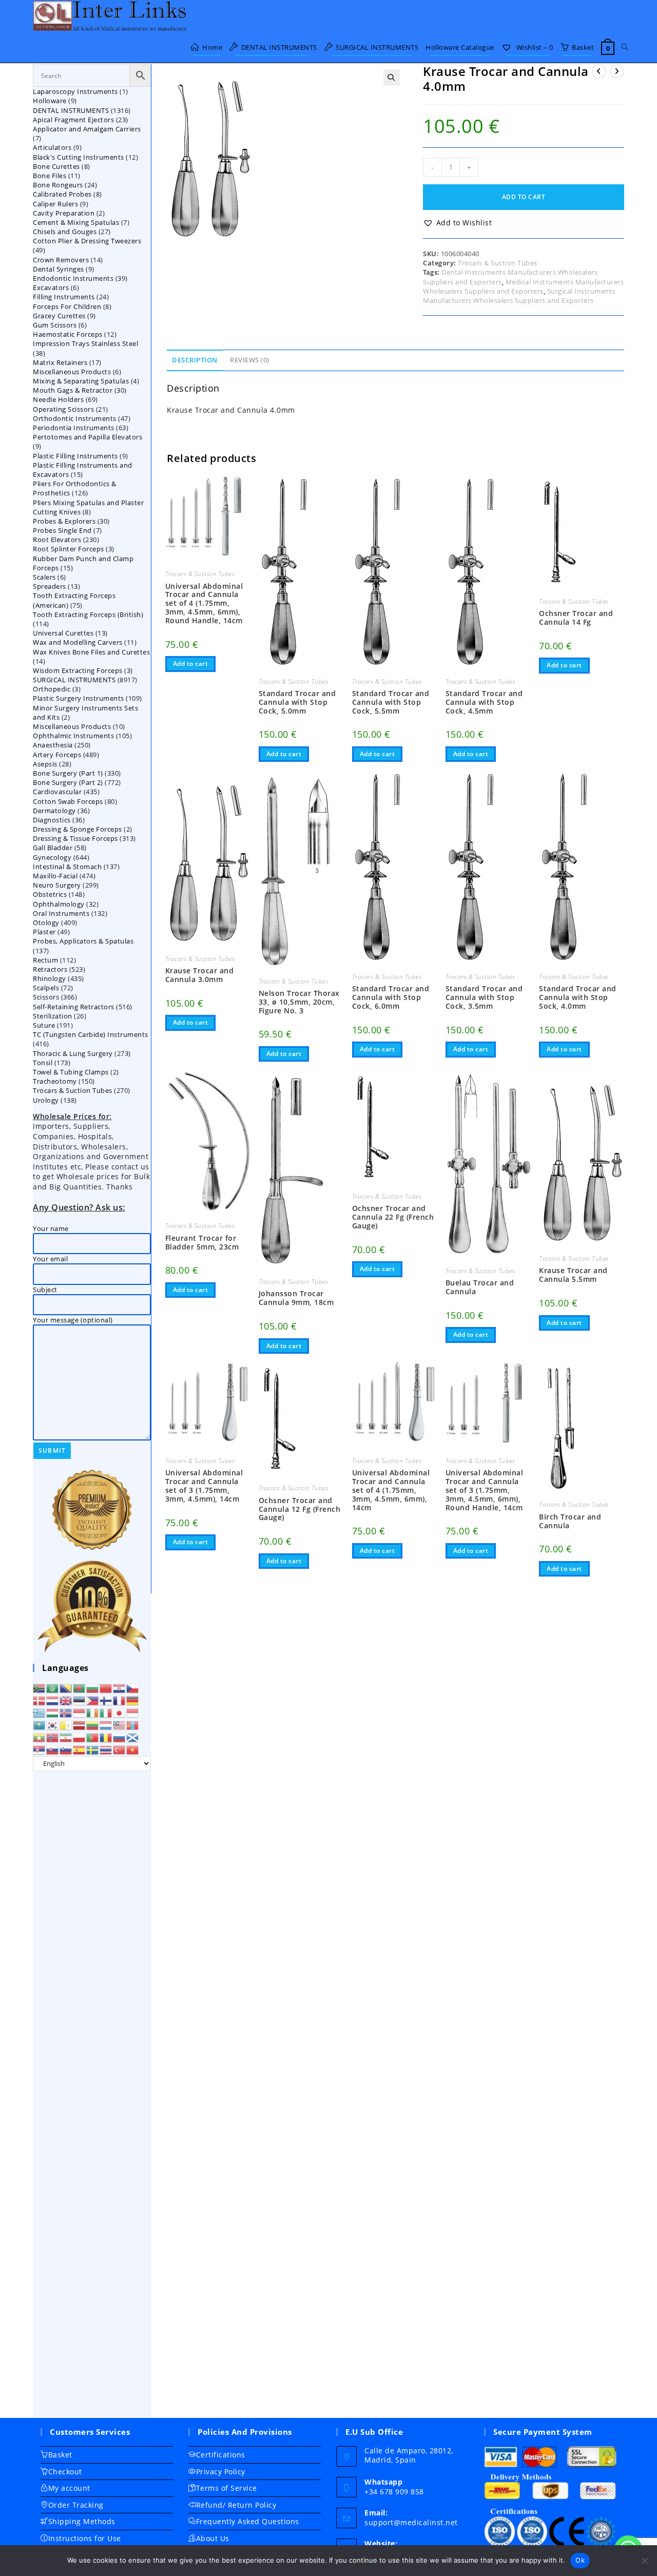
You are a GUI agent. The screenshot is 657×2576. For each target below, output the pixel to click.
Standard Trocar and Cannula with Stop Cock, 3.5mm (484, 997)
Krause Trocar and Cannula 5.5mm (573, 1275)
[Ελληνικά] (40, 1712)
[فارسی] (66, 1737)
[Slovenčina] (53, 1749)
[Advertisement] (92, 2094)
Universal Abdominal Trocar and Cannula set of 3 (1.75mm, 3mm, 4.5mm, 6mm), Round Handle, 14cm (485, 1490)
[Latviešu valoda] (80, 1724)
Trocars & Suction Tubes (498, 263)
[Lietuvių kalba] (93, 1724)
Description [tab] (195, 360)
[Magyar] (53, 1712)
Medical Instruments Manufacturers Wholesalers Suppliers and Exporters (523, 286)
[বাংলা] (80, 1687)
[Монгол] (133, 1724)
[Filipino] (93, 1700)
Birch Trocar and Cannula (570, 1522)
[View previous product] (599, 71)
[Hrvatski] (120, 1687)
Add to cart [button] (191, 664)
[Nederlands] (53, 1700)
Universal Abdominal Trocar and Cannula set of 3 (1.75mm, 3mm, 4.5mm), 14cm (204, 1486)
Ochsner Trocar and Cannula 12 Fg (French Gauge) (300, 1509)
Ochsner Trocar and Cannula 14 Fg (576, 618)
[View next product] (617, 71)
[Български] (93, 1687)
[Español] (80, 1749)
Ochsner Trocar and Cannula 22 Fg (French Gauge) (393, 1217)
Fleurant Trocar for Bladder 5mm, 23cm (202, 1243)
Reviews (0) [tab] (250, 360)
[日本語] (120, 1712)
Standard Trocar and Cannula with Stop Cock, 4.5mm (484, 702)
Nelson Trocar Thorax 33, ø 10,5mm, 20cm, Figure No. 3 (299, 1002)
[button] (392, 78)
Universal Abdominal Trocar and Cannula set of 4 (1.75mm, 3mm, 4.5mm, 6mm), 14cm (391, 1490)
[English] (66, 1700)
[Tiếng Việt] (133, 1749)
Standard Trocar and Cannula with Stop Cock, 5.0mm (297, 702)
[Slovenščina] (66, 1749)
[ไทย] (106, 1749)
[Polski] (80, 1737)
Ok (580, 2560)
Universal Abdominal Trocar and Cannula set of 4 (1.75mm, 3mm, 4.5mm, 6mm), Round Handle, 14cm (204, 604)
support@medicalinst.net (411, 2522)
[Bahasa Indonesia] (80, 1712)
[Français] (120, 1700)
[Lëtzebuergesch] (106, 1724)
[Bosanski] (66, 1687)
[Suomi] (106, 1700)
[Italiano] (106, 1712)
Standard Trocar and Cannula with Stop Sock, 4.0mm (578, 997)
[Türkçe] (120, 1749)
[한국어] (53, 1724)
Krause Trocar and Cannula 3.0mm (200, 975)
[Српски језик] (40, 1749)
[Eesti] (80, 1700)
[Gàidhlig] (133, 1737)
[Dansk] (40, 1700)
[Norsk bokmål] (53, 1737)
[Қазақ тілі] (40, 1724)
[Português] (93, 1737)
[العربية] (53, 1687)
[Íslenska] (66, 1712)
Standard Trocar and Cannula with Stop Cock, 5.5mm (391, 702)
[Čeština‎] (133, 1687)
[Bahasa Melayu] (120, 1724)
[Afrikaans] (40, 1687)
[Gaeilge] (93, 1712)
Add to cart (524, 197)
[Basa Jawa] (133, 1712)
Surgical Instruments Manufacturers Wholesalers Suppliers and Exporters (519, 296)
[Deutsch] (133, 1700)
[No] (644, 2561)
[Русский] (120, 1737)
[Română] (106, 1737)
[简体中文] (106, 1687)
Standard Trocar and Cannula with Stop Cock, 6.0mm (391, 997)
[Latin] (66, 1724)
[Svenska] (93, 1749)
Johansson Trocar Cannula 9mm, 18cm (296, 1298)
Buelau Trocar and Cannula (480, 1287)
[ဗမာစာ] (40, 1737)
